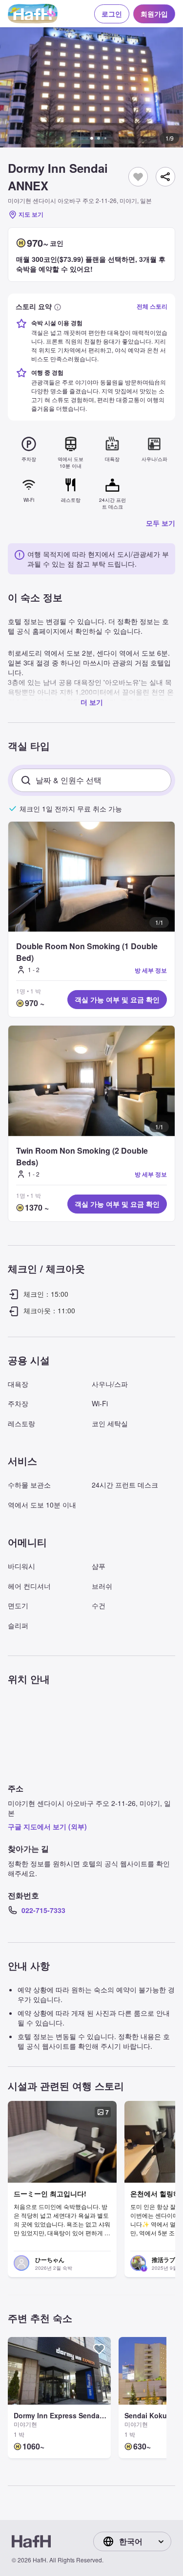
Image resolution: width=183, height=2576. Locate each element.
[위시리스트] (138, 177)
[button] (91, 87)
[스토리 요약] (58, 306)
